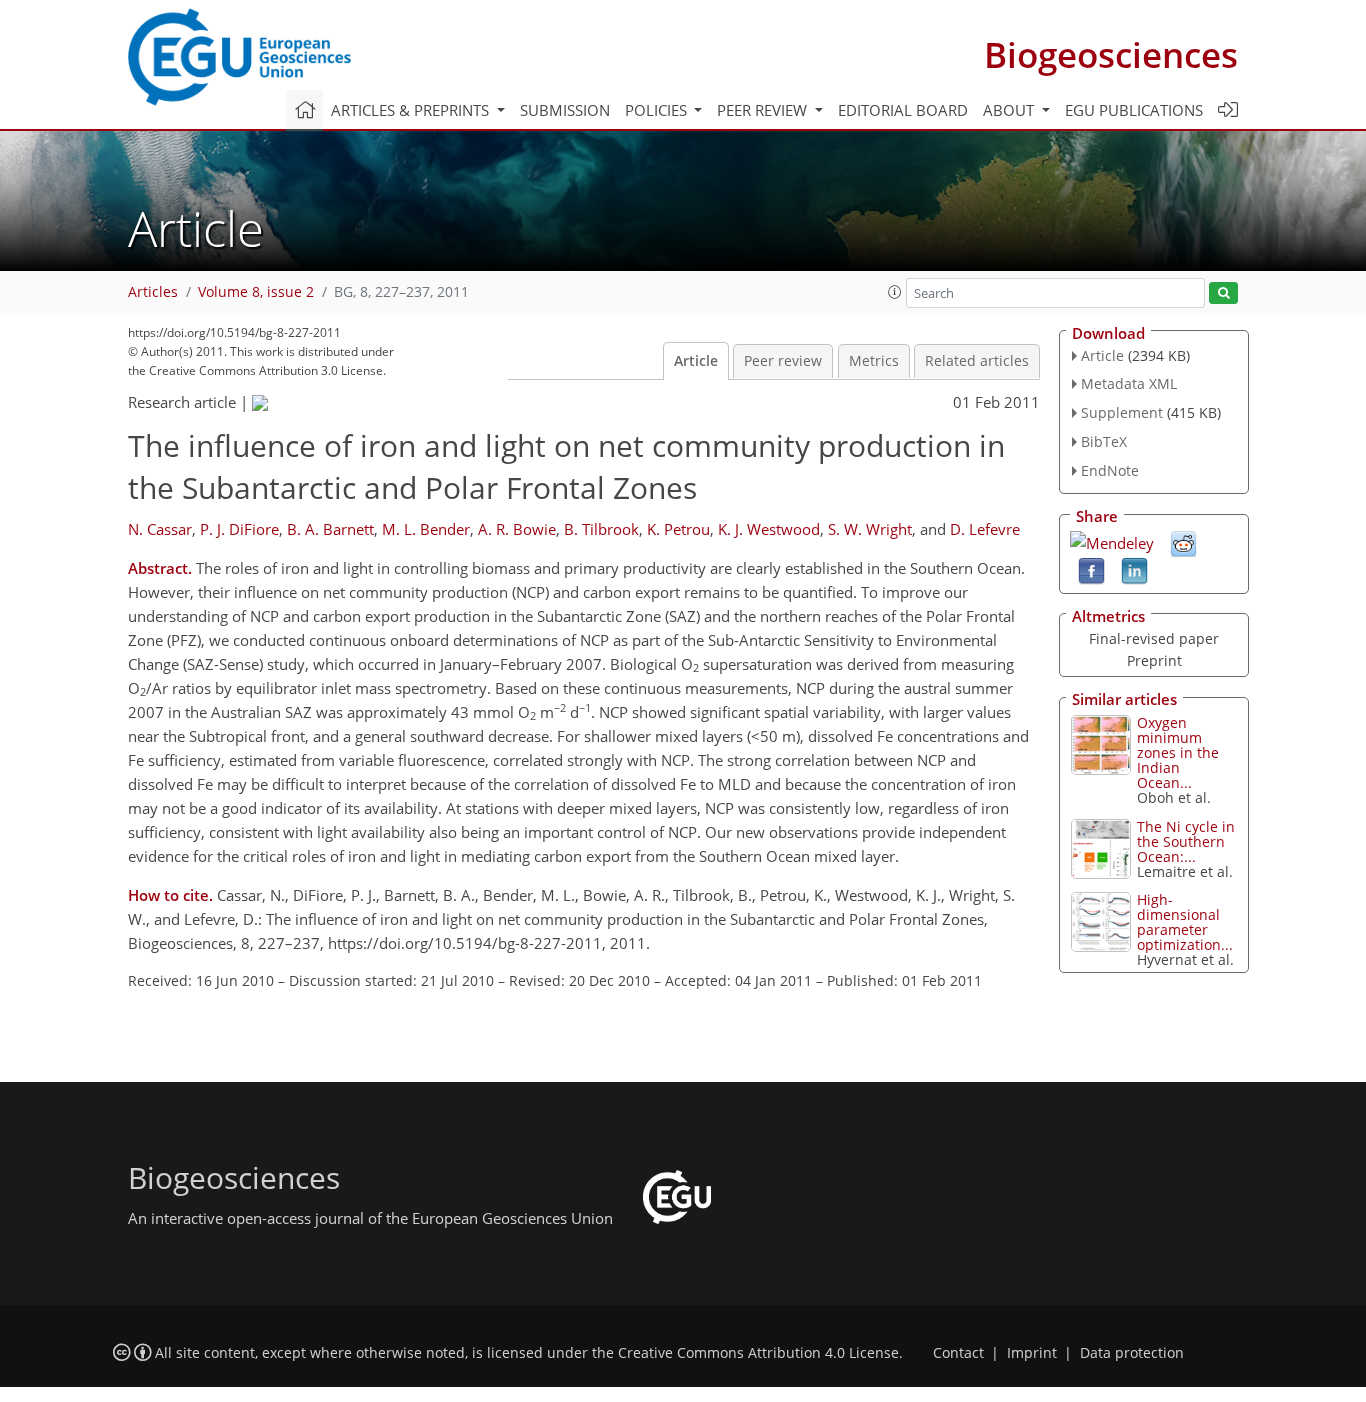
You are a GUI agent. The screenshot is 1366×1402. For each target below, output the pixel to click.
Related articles (977, 361)
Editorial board (903, 110)
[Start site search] (1223, 293)
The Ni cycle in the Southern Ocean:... (1186, 841)
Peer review (783, 361)
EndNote (1110, 470)
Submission (565, 110)
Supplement (1122, 412)
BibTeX (1104, 441)
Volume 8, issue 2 (256, 292)
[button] (895, 292)
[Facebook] (1091, 569)
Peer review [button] (764, 110)
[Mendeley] (1112, 541)
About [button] (1010, 110)
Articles (153, 292)
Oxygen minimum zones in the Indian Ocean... (1178, 752)
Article (696, 361)
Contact (958, 1353)
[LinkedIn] (1134, 569)
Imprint (1032, 1353)
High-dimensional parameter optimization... (1185, 922)
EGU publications (1134, 110)
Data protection (1132, 1353)
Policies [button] (658, 110)
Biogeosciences (1111, 54)
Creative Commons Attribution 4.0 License (758, 1353)
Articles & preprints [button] (412, 110)
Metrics (874, 361)
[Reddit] (1183, 542)
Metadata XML (1129, 383)
